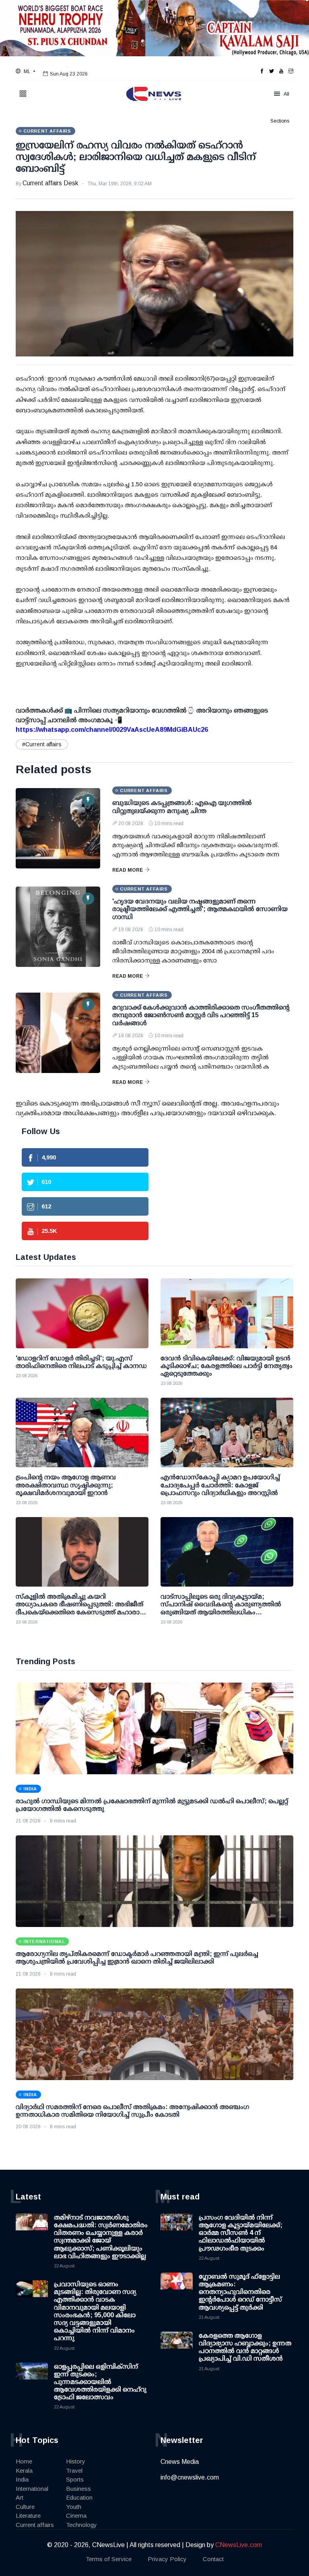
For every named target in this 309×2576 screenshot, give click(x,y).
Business (78, 2489)
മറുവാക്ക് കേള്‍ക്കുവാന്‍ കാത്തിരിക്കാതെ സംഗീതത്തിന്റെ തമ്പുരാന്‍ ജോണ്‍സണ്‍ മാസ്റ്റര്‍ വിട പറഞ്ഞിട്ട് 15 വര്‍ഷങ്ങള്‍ (201, 1015)
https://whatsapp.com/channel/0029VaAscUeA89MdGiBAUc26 (112, 730)
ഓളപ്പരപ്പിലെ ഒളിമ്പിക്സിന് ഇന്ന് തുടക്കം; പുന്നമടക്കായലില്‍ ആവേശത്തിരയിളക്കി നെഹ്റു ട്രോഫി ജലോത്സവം (100, 2382)
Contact (213, 2559)
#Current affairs (42, 744)
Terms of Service (109, 2559)
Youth (74, 2507)
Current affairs (35, 2525)
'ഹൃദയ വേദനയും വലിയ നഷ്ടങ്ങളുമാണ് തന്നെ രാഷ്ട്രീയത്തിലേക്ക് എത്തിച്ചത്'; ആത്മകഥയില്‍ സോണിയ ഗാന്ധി (200, 909)
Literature (28, 2516)
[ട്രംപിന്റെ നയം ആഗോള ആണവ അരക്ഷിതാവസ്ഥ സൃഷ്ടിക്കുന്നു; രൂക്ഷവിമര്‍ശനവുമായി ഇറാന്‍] (82, 1432)
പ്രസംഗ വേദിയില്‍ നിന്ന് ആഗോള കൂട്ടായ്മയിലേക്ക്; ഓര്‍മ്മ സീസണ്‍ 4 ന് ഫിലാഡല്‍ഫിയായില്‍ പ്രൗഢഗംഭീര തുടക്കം (241, 2233)
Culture (25, 2507)
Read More (128, 870)
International (32, 2489)
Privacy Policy (167, 2559)
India (22, 2479)
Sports (75, 2479)
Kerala (24, 2471)
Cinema (76, 2516)
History (76, 2461)
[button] (26, 72)
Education (79, 2497)
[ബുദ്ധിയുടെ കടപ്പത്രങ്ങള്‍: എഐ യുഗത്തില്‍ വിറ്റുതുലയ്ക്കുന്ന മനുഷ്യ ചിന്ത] (58, 828)
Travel (74, 2471)
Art (20, 2497)
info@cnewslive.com (190, 2477)
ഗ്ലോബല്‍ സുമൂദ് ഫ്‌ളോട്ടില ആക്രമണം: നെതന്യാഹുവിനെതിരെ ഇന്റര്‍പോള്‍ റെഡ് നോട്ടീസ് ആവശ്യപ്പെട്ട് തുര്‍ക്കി (240, 2292)
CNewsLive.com (239, 2545)
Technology (81, 2525)
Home (24, 2461)
